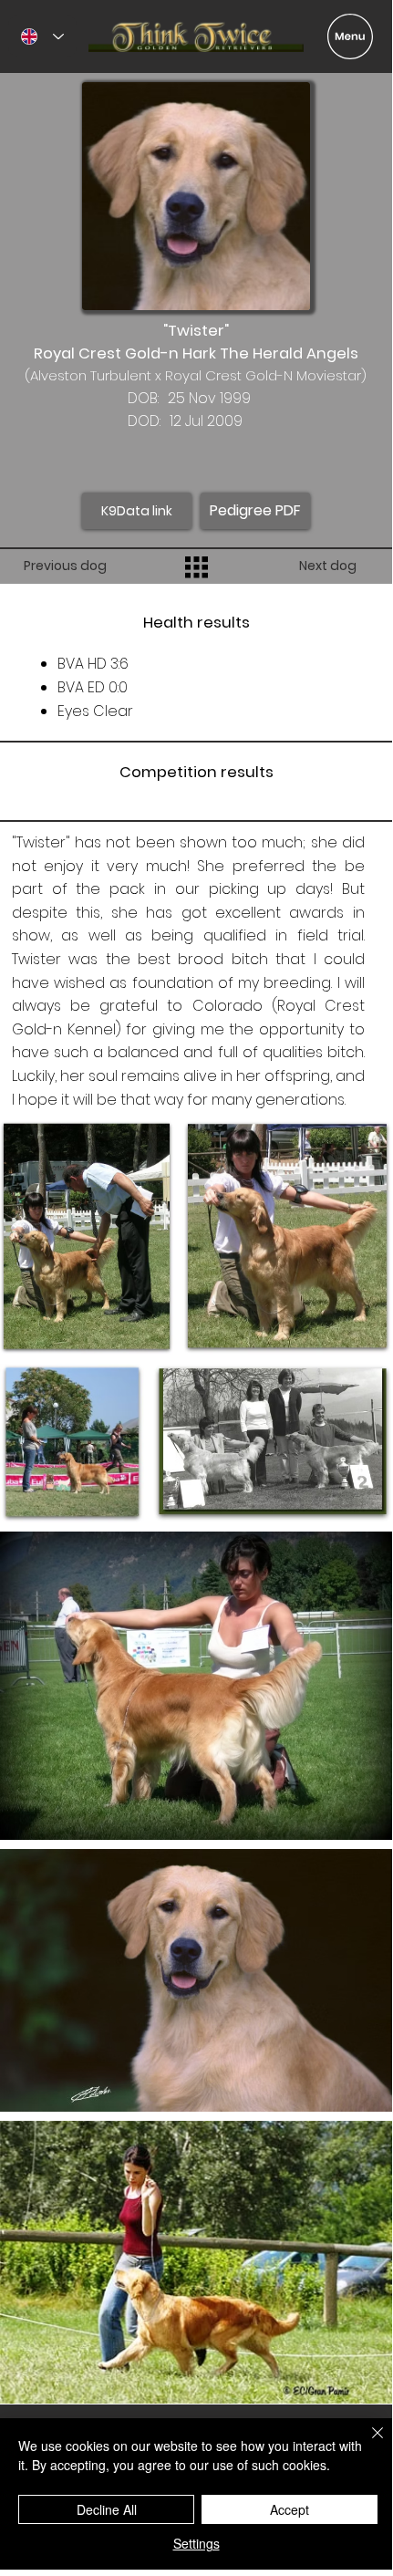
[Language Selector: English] (42, 36)
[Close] (367, 2444)
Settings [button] (196, 2543)
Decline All (107, 2509)
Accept (290, 2509)
